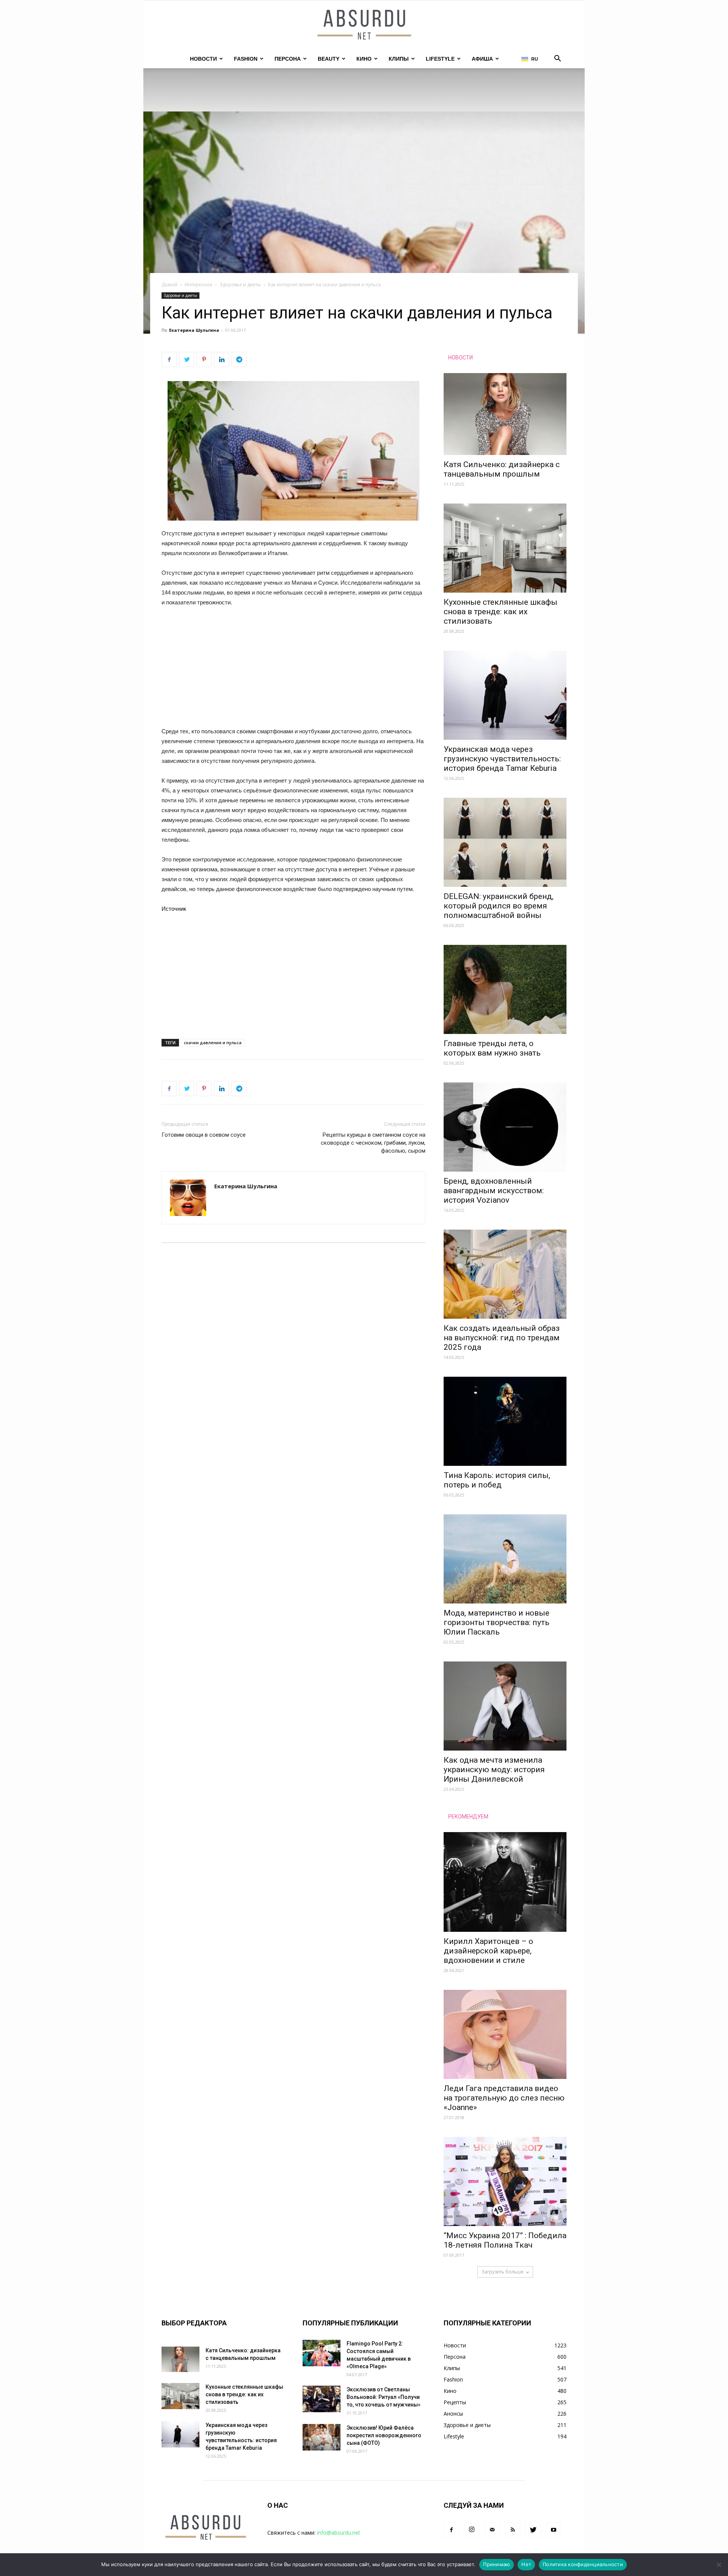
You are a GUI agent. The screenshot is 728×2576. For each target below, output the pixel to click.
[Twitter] (533, 2530)
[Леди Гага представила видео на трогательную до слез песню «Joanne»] (505, 2034)
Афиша (482, 59)
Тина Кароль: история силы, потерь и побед (497, 1480)
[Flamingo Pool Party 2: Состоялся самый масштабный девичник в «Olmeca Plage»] (322, 2353)
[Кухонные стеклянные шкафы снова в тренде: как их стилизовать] (505, 548)
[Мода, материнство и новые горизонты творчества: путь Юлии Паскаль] (505, 1559)
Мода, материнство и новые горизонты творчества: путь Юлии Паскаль (497, 1622)
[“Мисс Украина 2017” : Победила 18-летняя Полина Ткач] (505, 2181)
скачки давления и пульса (213, 1042)
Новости (203, 59)
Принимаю (497, 2564)
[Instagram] (472, 2530)
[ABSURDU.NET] (364, 25)
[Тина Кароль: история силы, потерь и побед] (505, 1421)
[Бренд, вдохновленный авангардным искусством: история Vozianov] (505, 1127)
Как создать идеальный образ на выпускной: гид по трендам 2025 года (502, 1338)
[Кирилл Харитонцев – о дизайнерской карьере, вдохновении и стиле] (505, 1882)
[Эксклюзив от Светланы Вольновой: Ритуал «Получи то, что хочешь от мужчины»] (322, 2399)
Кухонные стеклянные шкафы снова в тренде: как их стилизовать (500, 612)
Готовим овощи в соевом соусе (204, 1135)
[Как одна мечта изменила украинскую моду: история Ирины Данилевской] (505, 1706)
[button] (557, 59)
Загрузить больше (503, 2272)
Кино (364, 59)
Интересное (198, 285)
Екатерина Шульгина (194, 330)
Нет (526, 2564)
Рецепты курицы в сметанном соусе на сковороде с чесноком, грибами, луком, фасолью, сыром (373, 1143)
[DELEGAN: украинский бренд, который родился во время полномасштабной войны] (505, 842)
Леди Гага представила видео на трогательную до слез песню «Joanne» (504, 2098)
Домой (169, 285)
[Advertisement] (293, 670)
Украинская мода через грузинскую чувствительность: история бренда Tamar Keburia (502, 759)
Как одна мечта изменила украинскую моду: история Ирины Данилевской (494, 1770)
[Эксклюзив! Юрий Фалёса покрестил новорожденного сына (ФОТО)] (322, 2437)
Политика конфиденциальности (583, 2564)
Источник (174, 909)
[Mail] (492, 2530)
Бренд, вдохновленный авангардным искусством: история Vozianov (494, 1191)
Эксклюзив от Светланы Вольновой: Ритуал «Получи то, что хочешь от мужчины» (384, 2397)
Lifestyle (440, 59)
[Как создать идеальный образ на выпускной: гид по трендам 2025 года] (505, 1274)
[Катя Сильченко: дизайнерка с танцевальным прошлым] (505, 414)
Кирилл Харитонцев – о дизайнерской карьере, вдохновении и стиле (488, 1951)
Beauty (329, 59)
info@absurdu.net (339, 2533)
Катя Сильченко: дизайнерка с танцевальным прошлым (502, 469)
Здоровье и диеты (240, 285)
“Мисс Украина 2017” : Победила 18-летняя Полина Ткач (505, 2240)
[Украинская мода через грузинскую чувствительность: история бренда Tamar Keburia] (505, 695)
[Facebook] (451, 2530)
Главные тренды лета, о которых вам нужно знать (492, 1048)
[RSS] (513, 2530)
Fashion (246, 59)
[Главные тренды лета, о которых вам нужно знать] (505, 989)
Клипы (399, 59)
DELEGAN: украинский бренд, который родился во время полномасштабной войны (499, 906)
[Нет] (719, 2565)
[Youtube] (554, 2530)
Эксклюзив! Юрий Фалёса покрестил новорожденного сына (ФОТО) (384, 2435)
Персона (288, 59)
